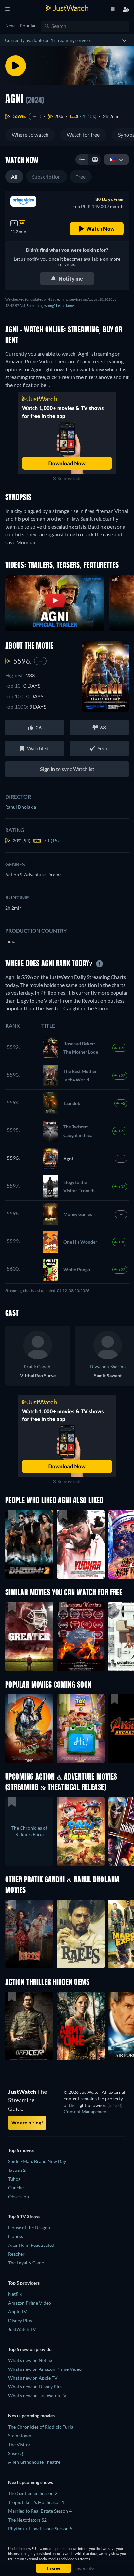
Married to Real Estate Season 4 (40, 2511)
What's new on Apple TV (33, 2378)
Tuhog (14, 2179)
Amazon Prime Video (30, 2303)
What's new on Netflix (30, 2360)
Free (81, 177)
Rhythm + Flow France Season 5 (40, 2529)
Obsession (19, 2196)
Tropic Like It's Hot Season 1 (36, 2502)
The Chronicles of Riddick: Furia (41, 2427)
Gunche (16, 2188)
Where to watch (30, 135)
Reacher (16, 2254)
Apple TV (18, 2312)
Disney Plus (20, 2320)
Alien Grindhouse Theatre (34, 2462)
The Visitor (19, 2444)
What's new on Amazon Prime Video (45, 2369)
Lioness (16, 2236)
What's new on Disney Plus (35, 2387)
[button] (29, 1729)
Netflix (15, 2294)
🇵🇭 (113, 159)
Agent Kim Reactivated (31, 2245)
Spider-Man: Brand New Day (37, 2161)
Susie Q (16, 2453)
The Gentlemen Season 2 (33, 2493)
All (14, 177)
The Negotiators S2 (27, 2520)
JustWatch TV (22, 2329)
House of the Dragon (29, 2227)
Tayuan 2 (17, 2170)
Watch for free (83, 135)
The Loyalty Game (26, 2263)
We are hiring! (27, 2123)
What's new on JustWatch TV (37, 2395)
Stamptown (20, 2436)
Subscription (47, 177)
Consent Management (86, 2112)
